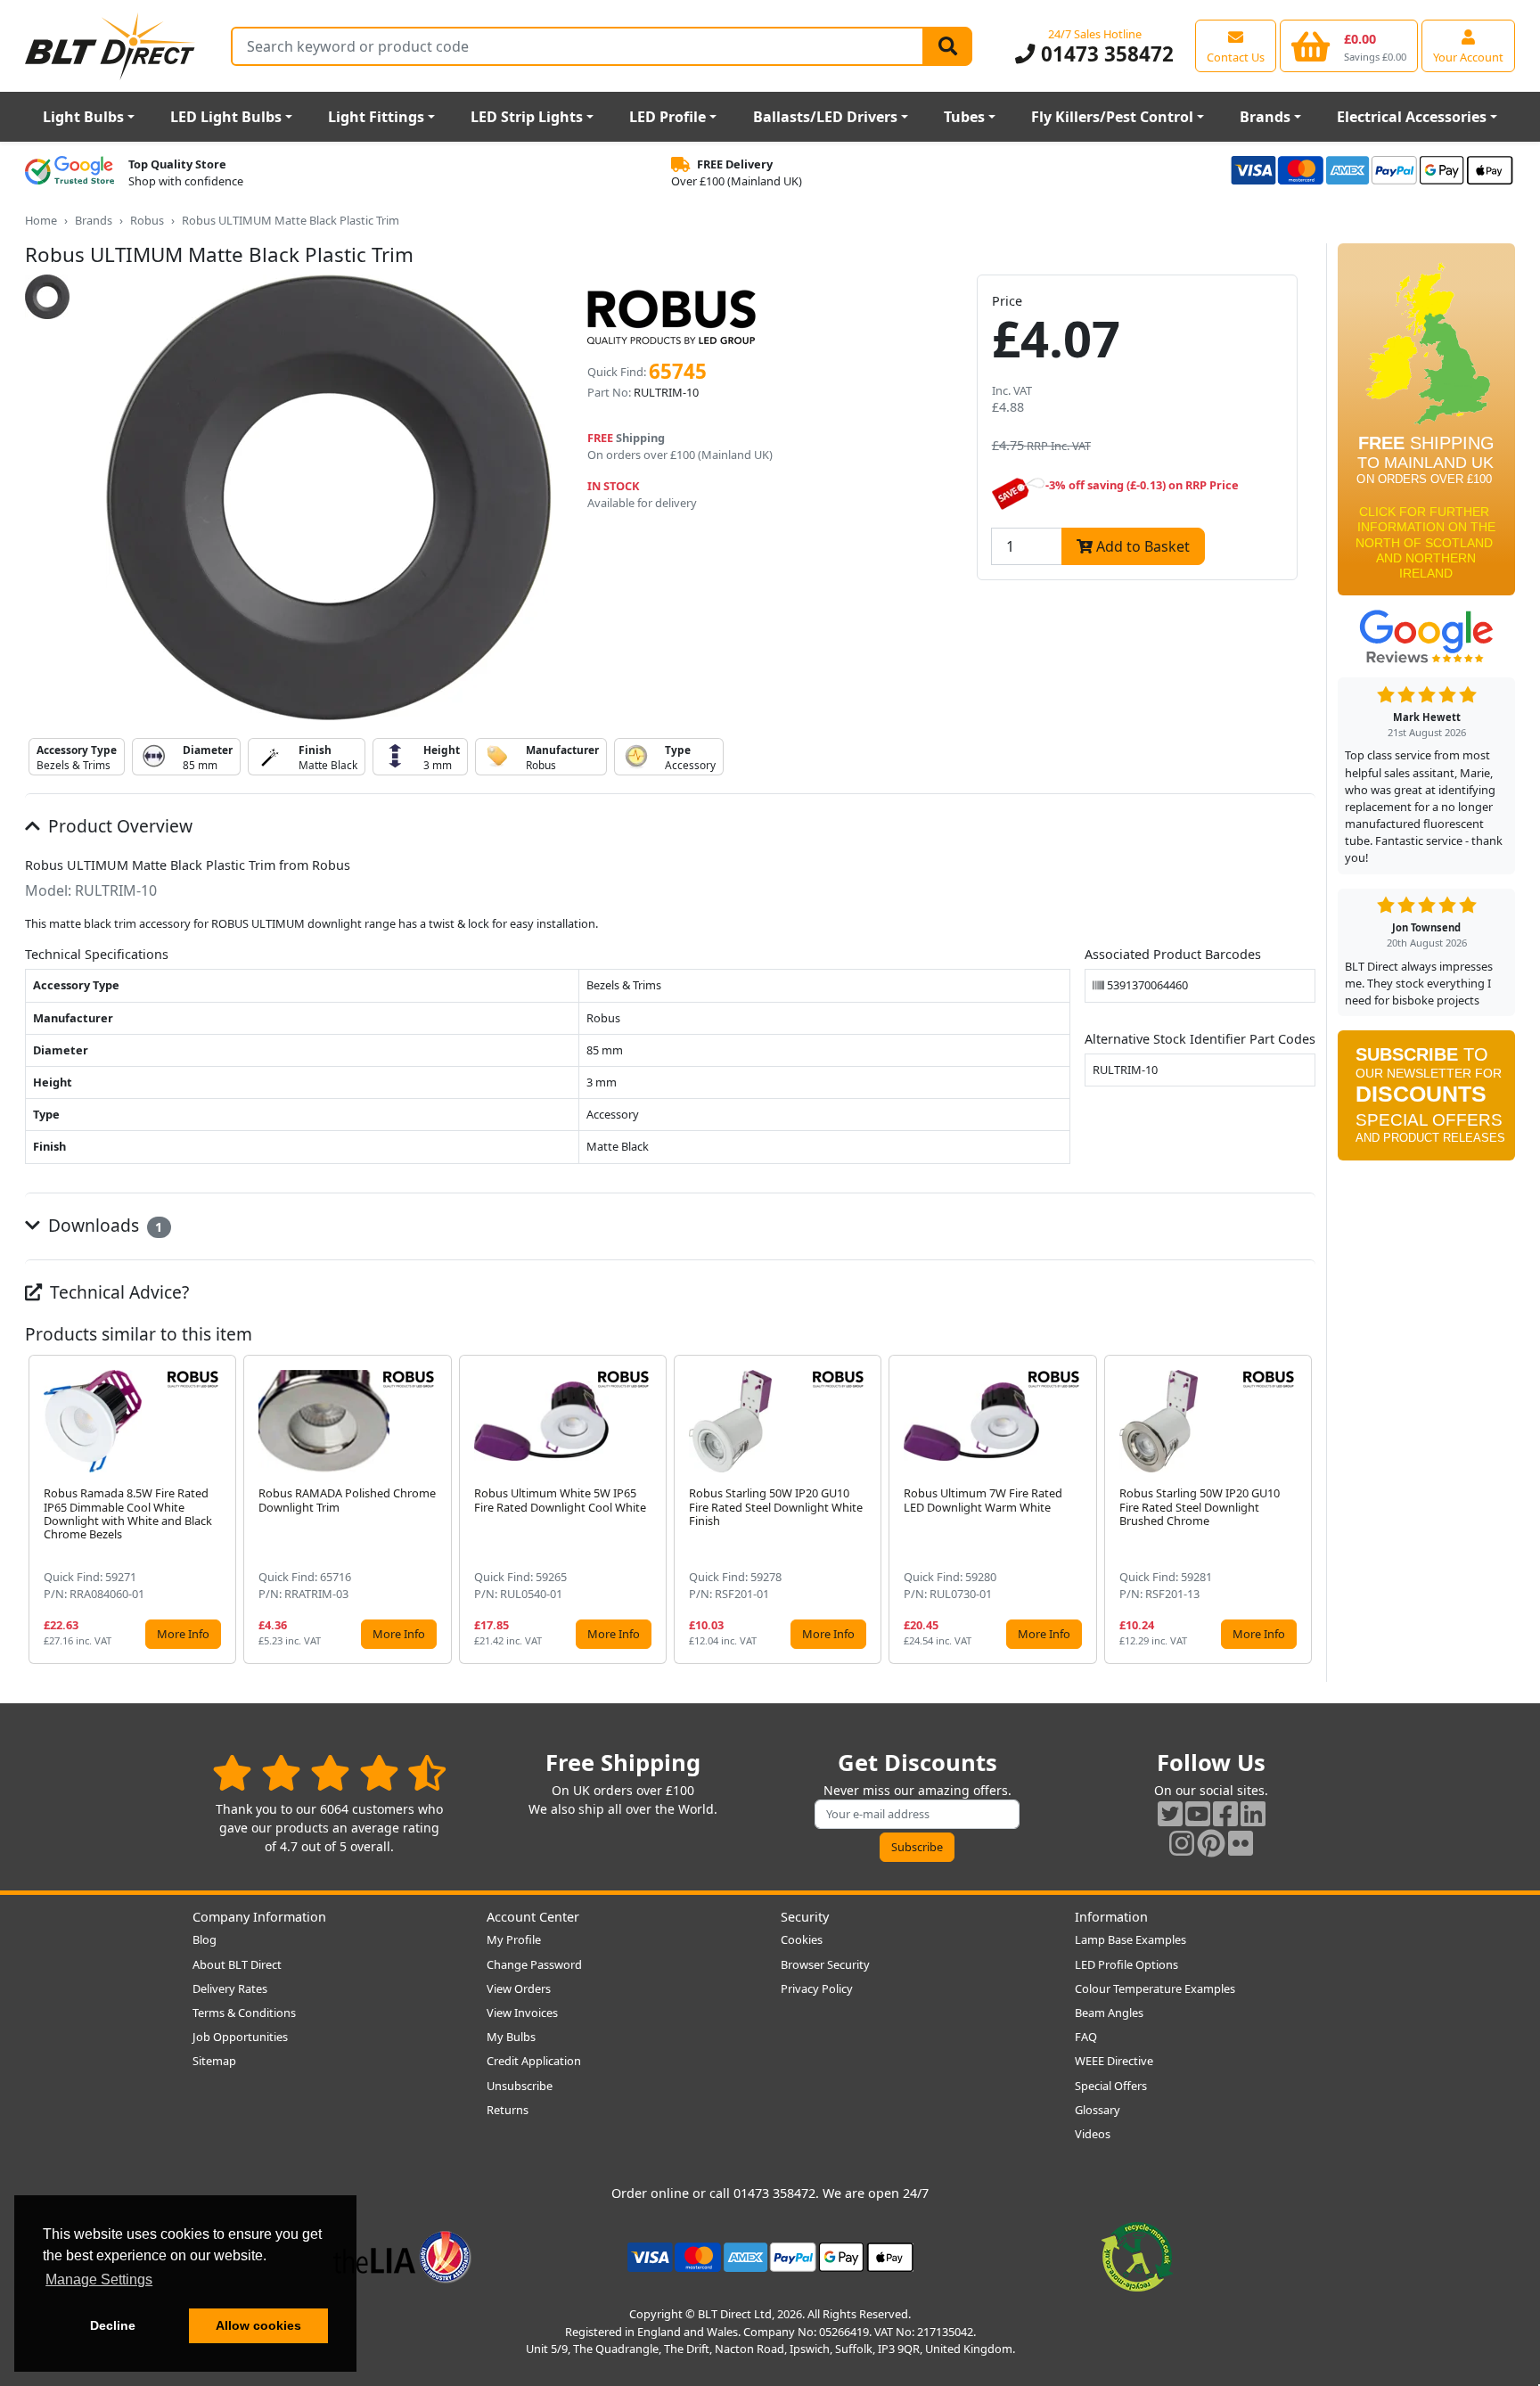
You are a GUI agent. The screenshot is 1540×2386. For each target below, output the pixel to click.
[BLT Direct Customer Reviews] (329, 1772)
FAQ (1086, 2037)
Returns (508, 2110)
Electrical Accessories (1412, 117)
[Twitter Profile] (1170, 1813)
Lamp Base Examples (1130, 1939)
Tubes (964, 117)
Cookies (802, 1939)
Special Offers (1111, 2086)
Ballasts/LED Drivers (825, 117)
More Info (183, 1634)
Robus (147, 220)
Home (41, 220)
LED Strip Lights (527, 117)
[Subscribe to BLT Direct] (1426, 1102)
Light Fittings (376, 117)
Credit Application (534, 2061)
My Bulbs (511, 2037)
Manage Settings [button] (99, 2279)
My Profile (514, 1939)
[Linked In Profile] (1253, 1813)
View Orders (519, 1988)
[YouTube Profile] (1198, 1813)
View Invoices (522, 2013)
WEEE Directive (1114, 2061)
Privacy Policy (817, 1988)
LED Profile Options (1126, 1964)
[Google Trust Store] (70, 173)
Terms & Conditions (244, 2013)
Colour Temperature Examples (1155, 1988)
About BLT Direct (237, 1964)
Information (1111, 1917)
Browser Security (825, 1964)
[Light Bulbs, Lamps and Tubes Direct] (111, 46)
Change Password (534, 1964)
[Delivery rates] (1426, 425)
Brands (1265, 117)
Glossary (1098, 2110)
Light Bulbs (83, 117)
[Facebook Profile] (1225, 1813)
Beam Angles (1109, 2013)
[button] (1301, 1509)
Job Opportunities (240, 2037)
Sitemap (214, 2061)
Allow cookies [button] (258, 2325)
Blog (205, 1939)
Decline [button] (113, 2325)
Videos (1093, 2134)
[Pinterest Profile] (1211, 1843)
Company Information (259, 1917)
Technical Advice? (117, 1292)
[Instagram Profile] (1182, 1843)
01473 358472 (1104, 54)
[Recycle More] (1137, 2256)
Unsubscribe (520, 2086)
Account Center (533, 1917)
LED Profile (668, 117)
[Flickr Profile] (1241, 1843)
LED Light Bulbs (226, 117)
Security (805, 1917)
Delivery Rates (230, 1988)
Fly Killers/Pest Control (1112, 117)
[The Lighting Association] (402, 2256)
